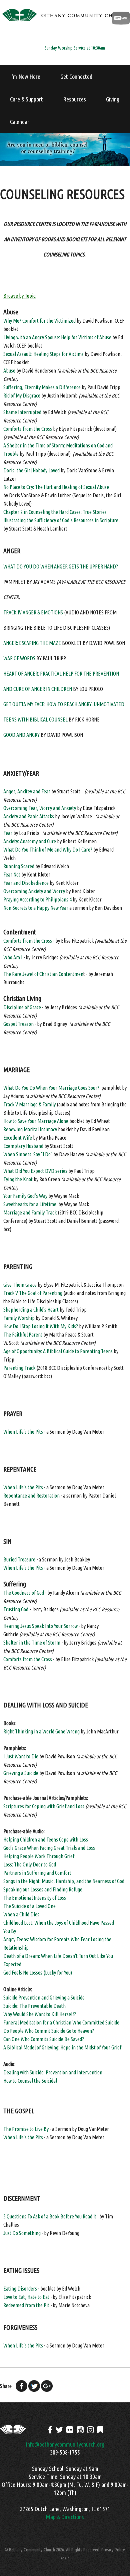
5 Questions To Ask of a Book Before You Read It (50, 2216)
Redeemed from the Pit (26, 2305)
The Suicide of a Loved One (29, 1906)
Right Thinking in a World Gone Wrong (41, 1731)
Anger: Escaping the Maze (32, 643)
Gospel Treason (18, 1024)
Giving (113, 99)
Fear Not (12, 875)
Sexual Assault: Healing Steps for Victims (43, 354)
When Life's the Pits (23, 1432)
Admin (65, 2558)
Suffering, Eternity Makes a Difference (42, 387)
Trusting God (16, 1609)
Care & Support (26, 99)
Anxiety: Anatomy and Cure (30, 841)
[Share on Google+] (47, 2386)
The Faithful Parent (23, 1335)
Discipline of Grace (23, 1007)
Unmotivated (109, 704)
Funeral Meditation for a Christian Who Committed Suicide (61, 2022)
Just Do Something (22, 2233)
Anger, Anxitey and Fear (27, 791)
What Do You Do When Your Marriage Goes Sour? (51, 1088)
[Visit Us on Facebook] (50, 2430)
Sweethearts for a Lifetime (30, 1204)
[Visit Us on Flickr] (70, 2430)
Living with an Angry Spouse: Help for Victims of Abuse (57, 337)
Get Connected (76, 77)
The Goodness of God (24, 1593)
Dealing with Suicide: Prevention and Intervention (53, 2072)
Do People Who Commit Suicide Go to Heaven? (49, 2031)
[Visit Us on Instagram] (90, 2430)
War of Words (19, 658)
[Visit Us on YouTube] (80, 2430)
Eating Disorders (20, 2289)
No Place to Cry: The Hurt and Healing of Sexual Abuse (56, 487)
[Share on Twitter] (34, 2386)
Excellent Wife (18, 1138)
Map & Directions (65, 2517)
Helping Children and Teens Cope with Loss (46, 1840)
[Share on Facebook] (21, 2386)
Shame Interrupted (22, 412)
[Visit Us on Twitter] (59, 2430)
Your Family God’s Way (25, 1196)
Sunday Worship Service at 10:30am (75, 48)
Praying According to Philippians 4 (37, 899)
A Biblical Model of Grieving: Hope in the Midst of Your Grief (62, 2047)
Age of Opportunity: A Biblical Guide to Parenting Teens (58, 1351)
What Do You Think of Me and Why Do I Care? (48, 850)
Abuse (9, 371)
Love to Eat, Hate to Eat (26, 2297)
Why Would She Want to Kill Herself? (40, 2014)
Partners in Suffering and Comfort (37, 1873)
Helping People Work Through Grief (39, 1856)
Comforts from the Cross (28, 429)
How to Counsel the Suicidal (30, 2081)
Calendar (20, 122)
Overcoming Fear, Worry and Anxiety (40, 808)
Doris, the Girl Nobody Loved (31, 470)
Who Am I (13, 957)
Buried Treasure (19, 1559)
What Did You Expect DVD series (35, 1171)
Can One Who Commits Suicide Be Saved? (44, 2039)
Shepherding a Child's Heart (31, 1310)
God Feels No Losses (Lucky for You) (38, 1973)
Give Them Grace (20, 1285)
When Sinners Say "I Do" (28, 1154)
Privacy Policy (113, 2550)
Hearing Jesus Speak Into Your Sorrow (41, 1626)
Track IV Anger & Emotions (33, 612)
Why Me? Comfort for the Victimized (39, 321)
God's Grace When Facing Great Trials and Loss (49, 1848)
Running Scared (19, 866)
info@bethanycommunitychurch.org (65, 2444)
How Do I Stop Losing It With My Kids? (41, 1326)
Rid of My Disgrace (22, 396)
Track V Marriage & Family (29, 1104)
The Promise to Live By (26, 2129)
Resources (74, 99)
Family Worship (19, 1318)
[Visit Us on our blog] (100, 2430)
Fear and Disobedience (26, 883)
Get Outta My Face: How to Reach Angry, (48, 704)
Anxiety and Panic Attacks (29, 816)
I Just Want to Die (21, 1756)
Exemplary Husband (23, 1146)
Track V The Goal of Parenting (33, 1293)
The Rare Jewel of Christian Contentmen (43, 974)
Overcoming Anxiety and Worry (34, 891)
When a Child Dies (21, 1914)
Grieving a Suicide (21, 1773)
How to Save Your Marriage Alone (36, 1121)
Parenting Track (19, 1368)
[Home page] (65, 22)
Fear (8, 833)
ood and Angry (23, 735)
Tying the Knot (18, 1179)
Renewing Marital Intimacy (30, 1129)
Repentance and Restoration (31, 1496)
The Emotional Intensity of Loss (35, 1898)
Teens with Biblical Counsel (35, 720)
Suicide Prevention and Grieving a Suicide (44, 1998)
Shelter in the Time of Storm (32, 1643)
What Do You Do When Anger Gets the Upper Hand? (61, 566)
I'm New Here (25, 77)
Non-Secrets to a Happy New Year (36, 908)
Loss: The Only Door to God (30, 1864)
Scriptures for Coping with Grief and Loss (44, 1806)
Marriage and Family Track (30, 1212)
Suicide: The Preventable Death (34, 2006)
